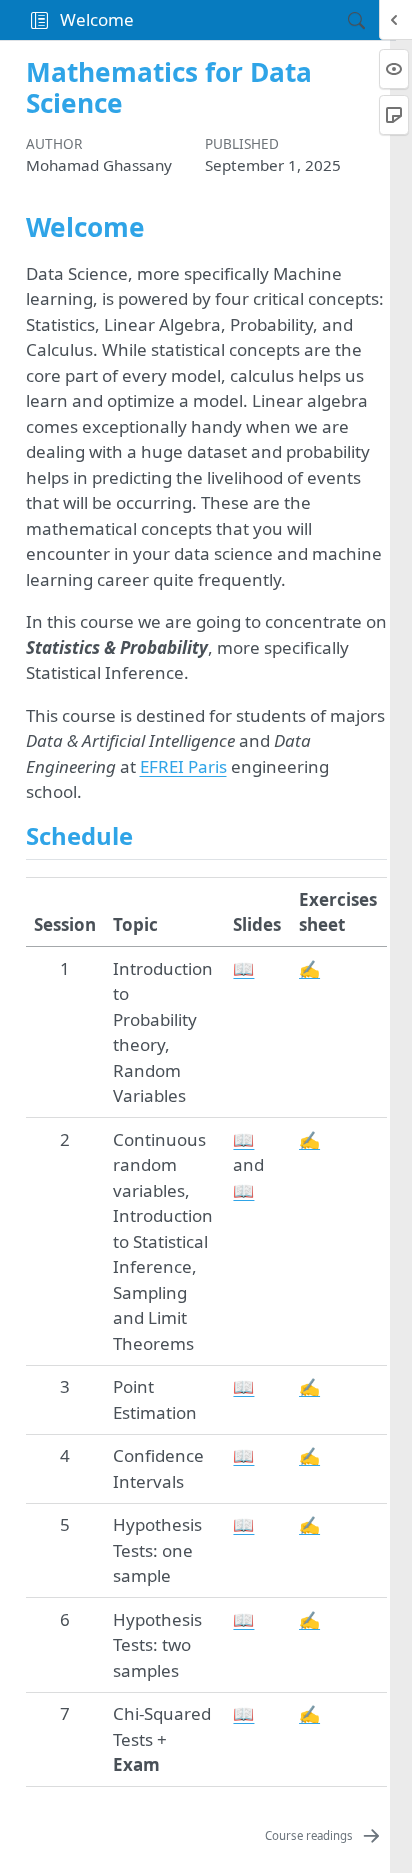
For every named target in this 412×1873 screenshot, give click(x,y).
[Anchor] (149, 834)
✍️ (309, 968)
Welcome (97, 19)
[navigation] (234, 20)
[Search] (339, 20)
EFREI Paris (183, 766)
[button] (39, 20)
